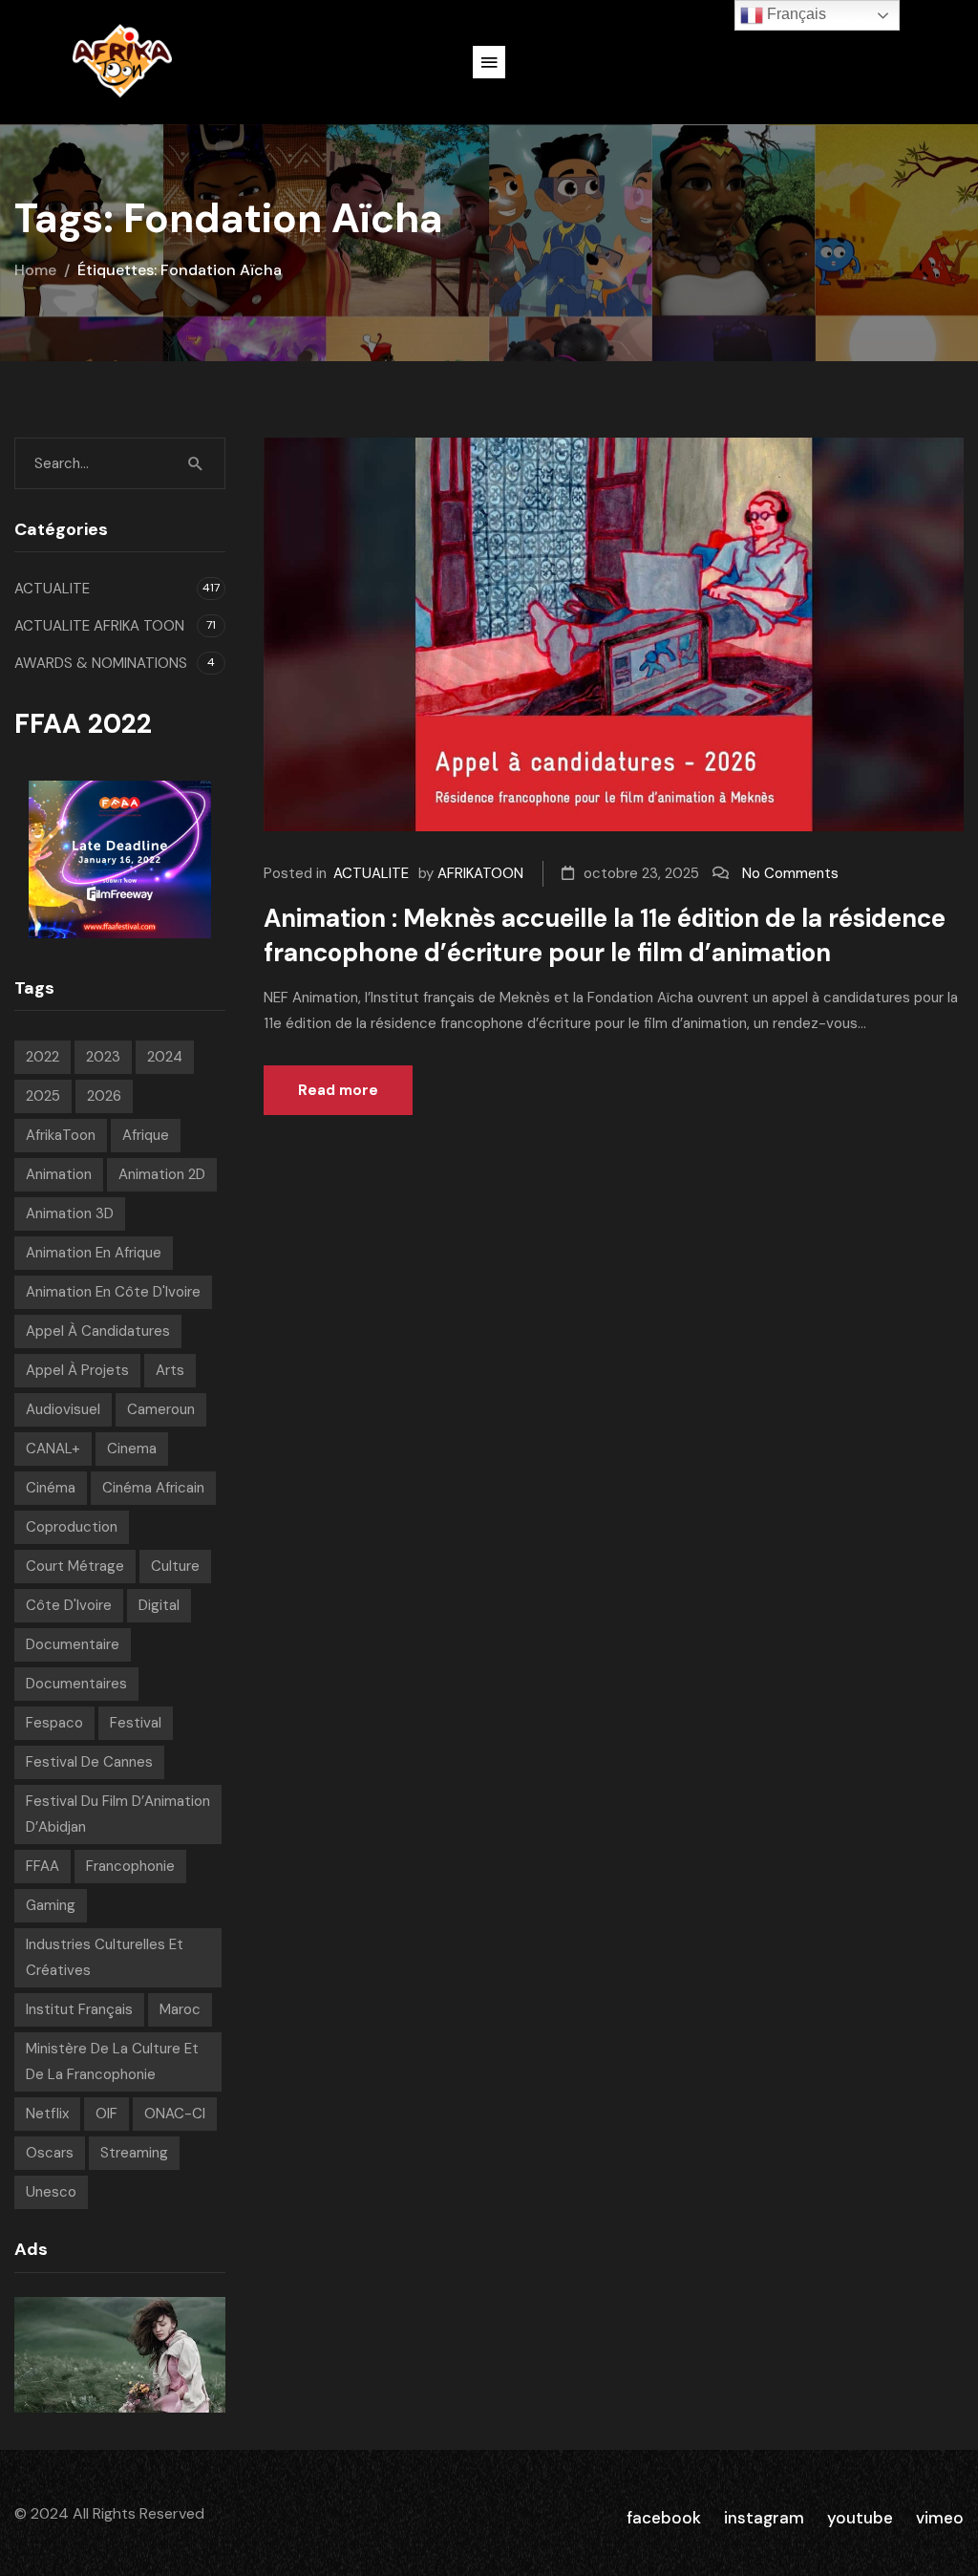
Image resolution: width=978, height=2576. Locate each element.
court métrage (75, 1566)
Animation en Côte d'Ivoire (113, 1292)
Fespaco (54, 1723)
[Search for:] (120, 463)
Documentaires (76, 1684)
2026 (104, 1096)
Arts (170, 1370)
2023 (103, 1057)
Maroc (180, 2009)
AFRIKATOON (480, 873)
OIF (106, 2114)
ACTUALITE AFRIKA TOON (99, 626)
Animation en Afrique (94, 1253)
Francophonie (130, 1866)
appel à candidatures (98, 1331)
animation (59, 1174)
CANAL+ (53, 1449)
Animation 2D (162, 1174)
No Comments (790, 873)
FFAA (43, 1866)
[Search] (196, 463)
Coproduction (72, 1527)
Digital (159, 1605)
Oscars (50, 2153)
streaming (134, 2153)
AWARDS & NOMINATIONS (101, 663)
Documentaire (73, 1644)
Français (795, 14)
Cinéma (51, 1488)
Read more (338, 1090)
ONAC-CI (175, 2114)
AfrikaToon (61, 1135)
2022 (43, 1057)
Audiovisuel (63, 1409)
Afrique (146, 1135)
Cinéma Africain (153, 1488)
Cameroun (161, 1409)
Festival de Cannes (89, 1762)
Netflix (47, 2114)
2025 (43, 1096)
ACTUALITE (371, 873)
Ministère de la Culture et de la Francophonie (112, 2061)
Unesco (51, 2192)
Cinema (132, 1449)
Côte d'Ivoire (69, 1605)
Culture (175, 1566)
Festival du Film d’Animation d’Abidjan (118, 1814)
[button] (489, 62)
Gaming (51, 1905)
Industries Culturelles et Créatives (105, 1957)
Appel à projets (77, 1370)
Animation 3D (70, 1213)
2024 (165, 1057)
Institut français (79, 2009)
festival (136, 1723)
